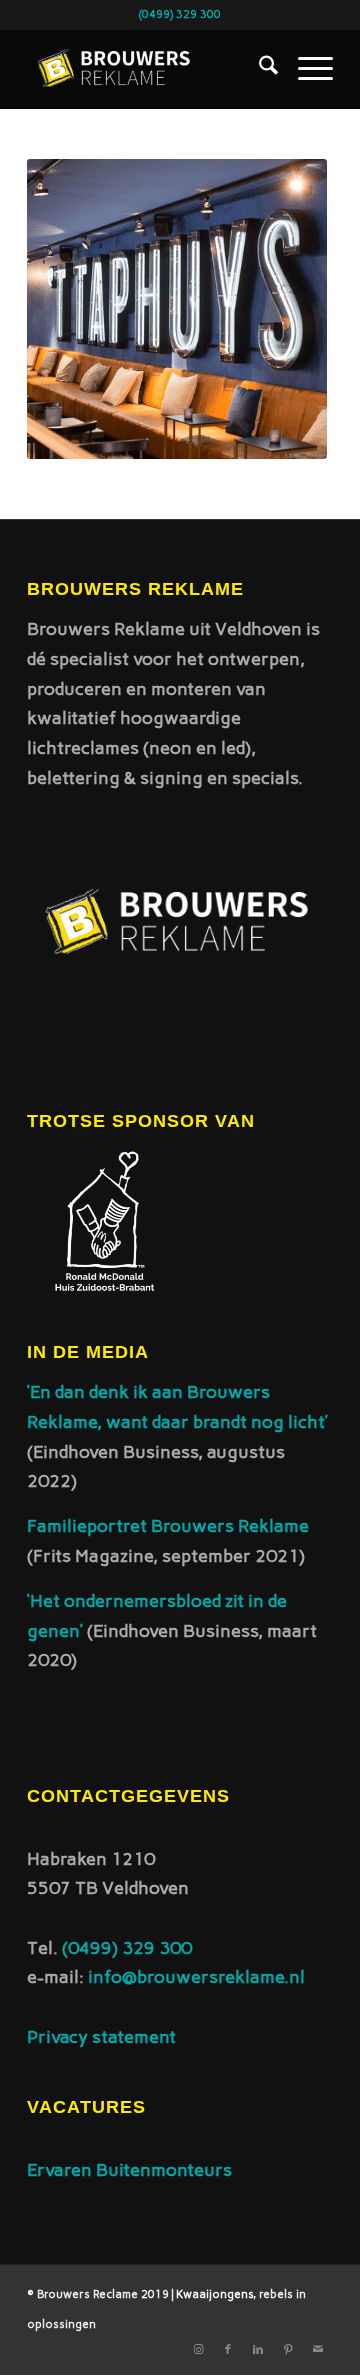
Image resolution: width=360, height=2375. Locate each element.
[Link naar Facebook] (228, 2350)
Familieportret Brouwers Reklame (168, 1526)
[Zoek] (258, 69)
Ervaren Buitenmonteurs (129, 2170)
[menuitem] (258, 69)
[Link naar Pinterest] (288, 2350)
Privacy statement (101, 2037)
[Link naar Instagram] (198, 2350)
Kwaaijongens (214, 2294)
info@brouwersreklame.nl (196, 1977)
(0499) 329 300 (127, 1948)
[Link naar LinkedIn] (258, 2350)
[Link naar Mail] (318, 2350)
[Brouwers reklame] (149, 69)
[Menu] (305, 69)
